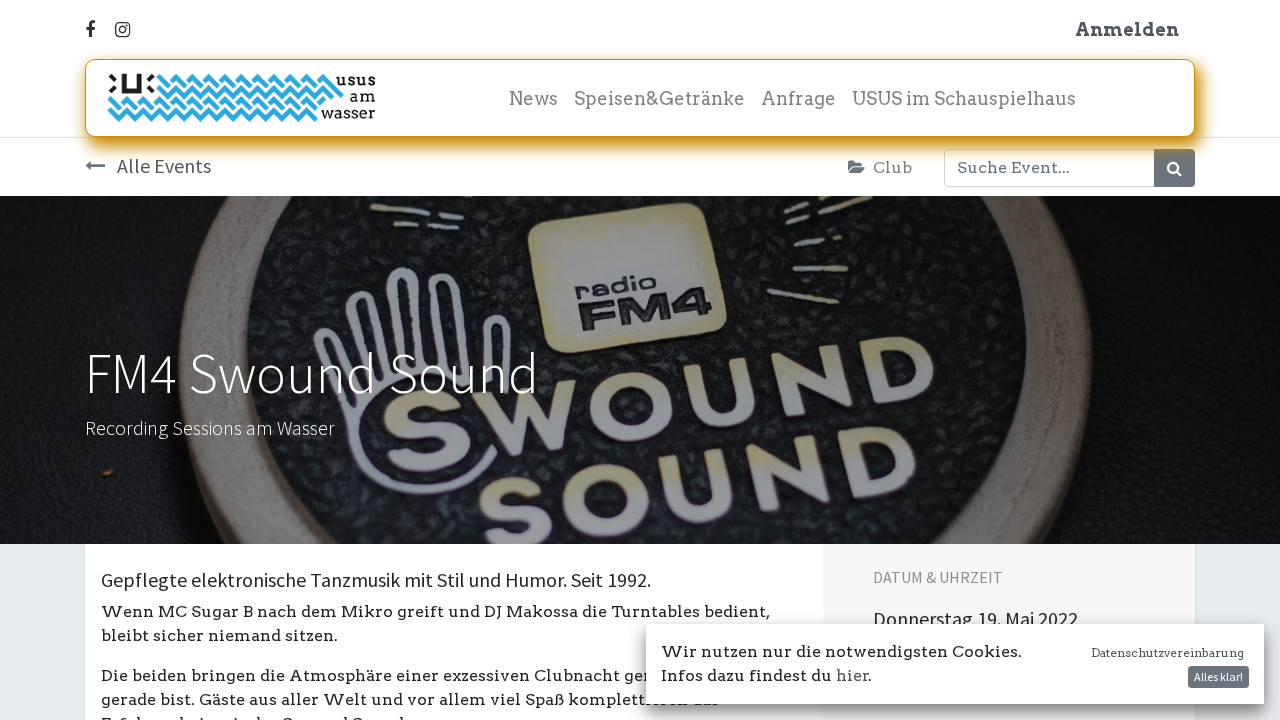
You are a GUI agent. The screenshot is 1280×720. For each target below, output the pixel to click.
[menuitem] (533, 98)
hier (852, 675)
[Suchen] (1174, 168)
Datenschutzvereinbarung (1167, 652)
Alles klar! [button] (1218, 676)
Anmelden (1127, 29)
